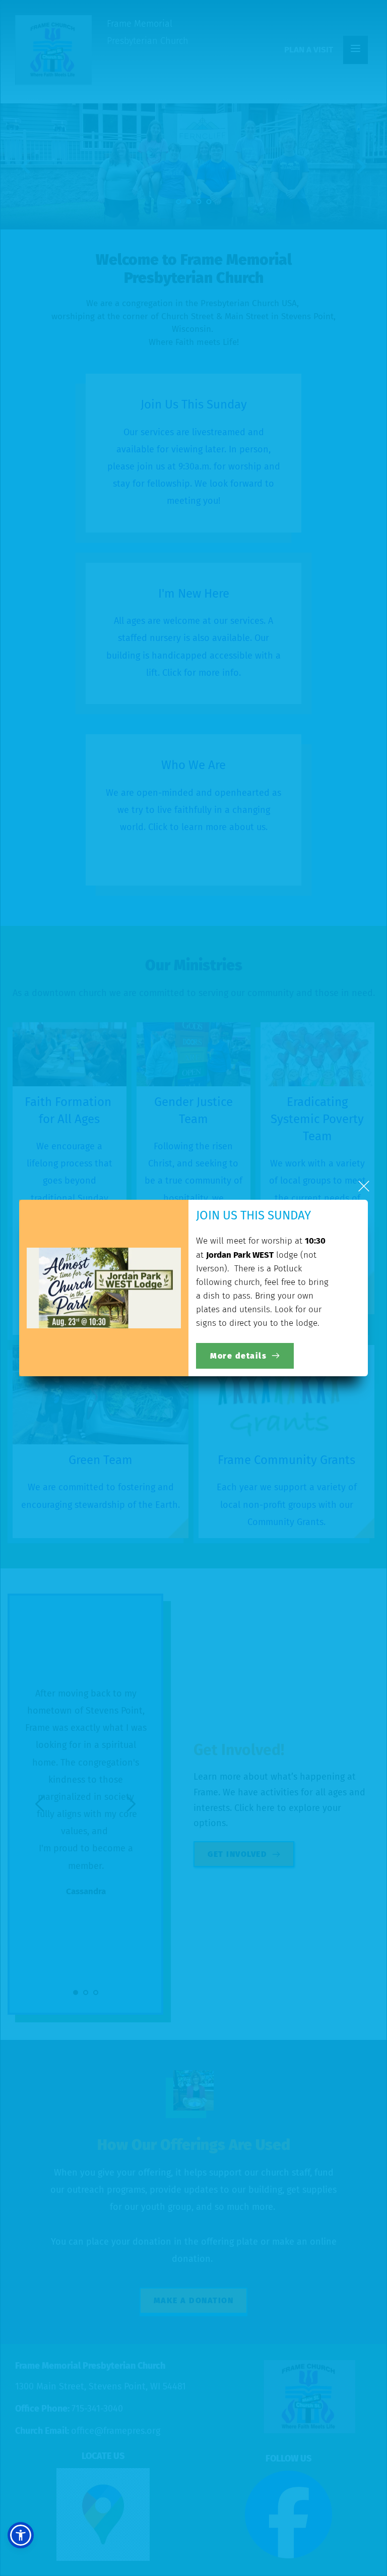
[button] (364, 1186)
